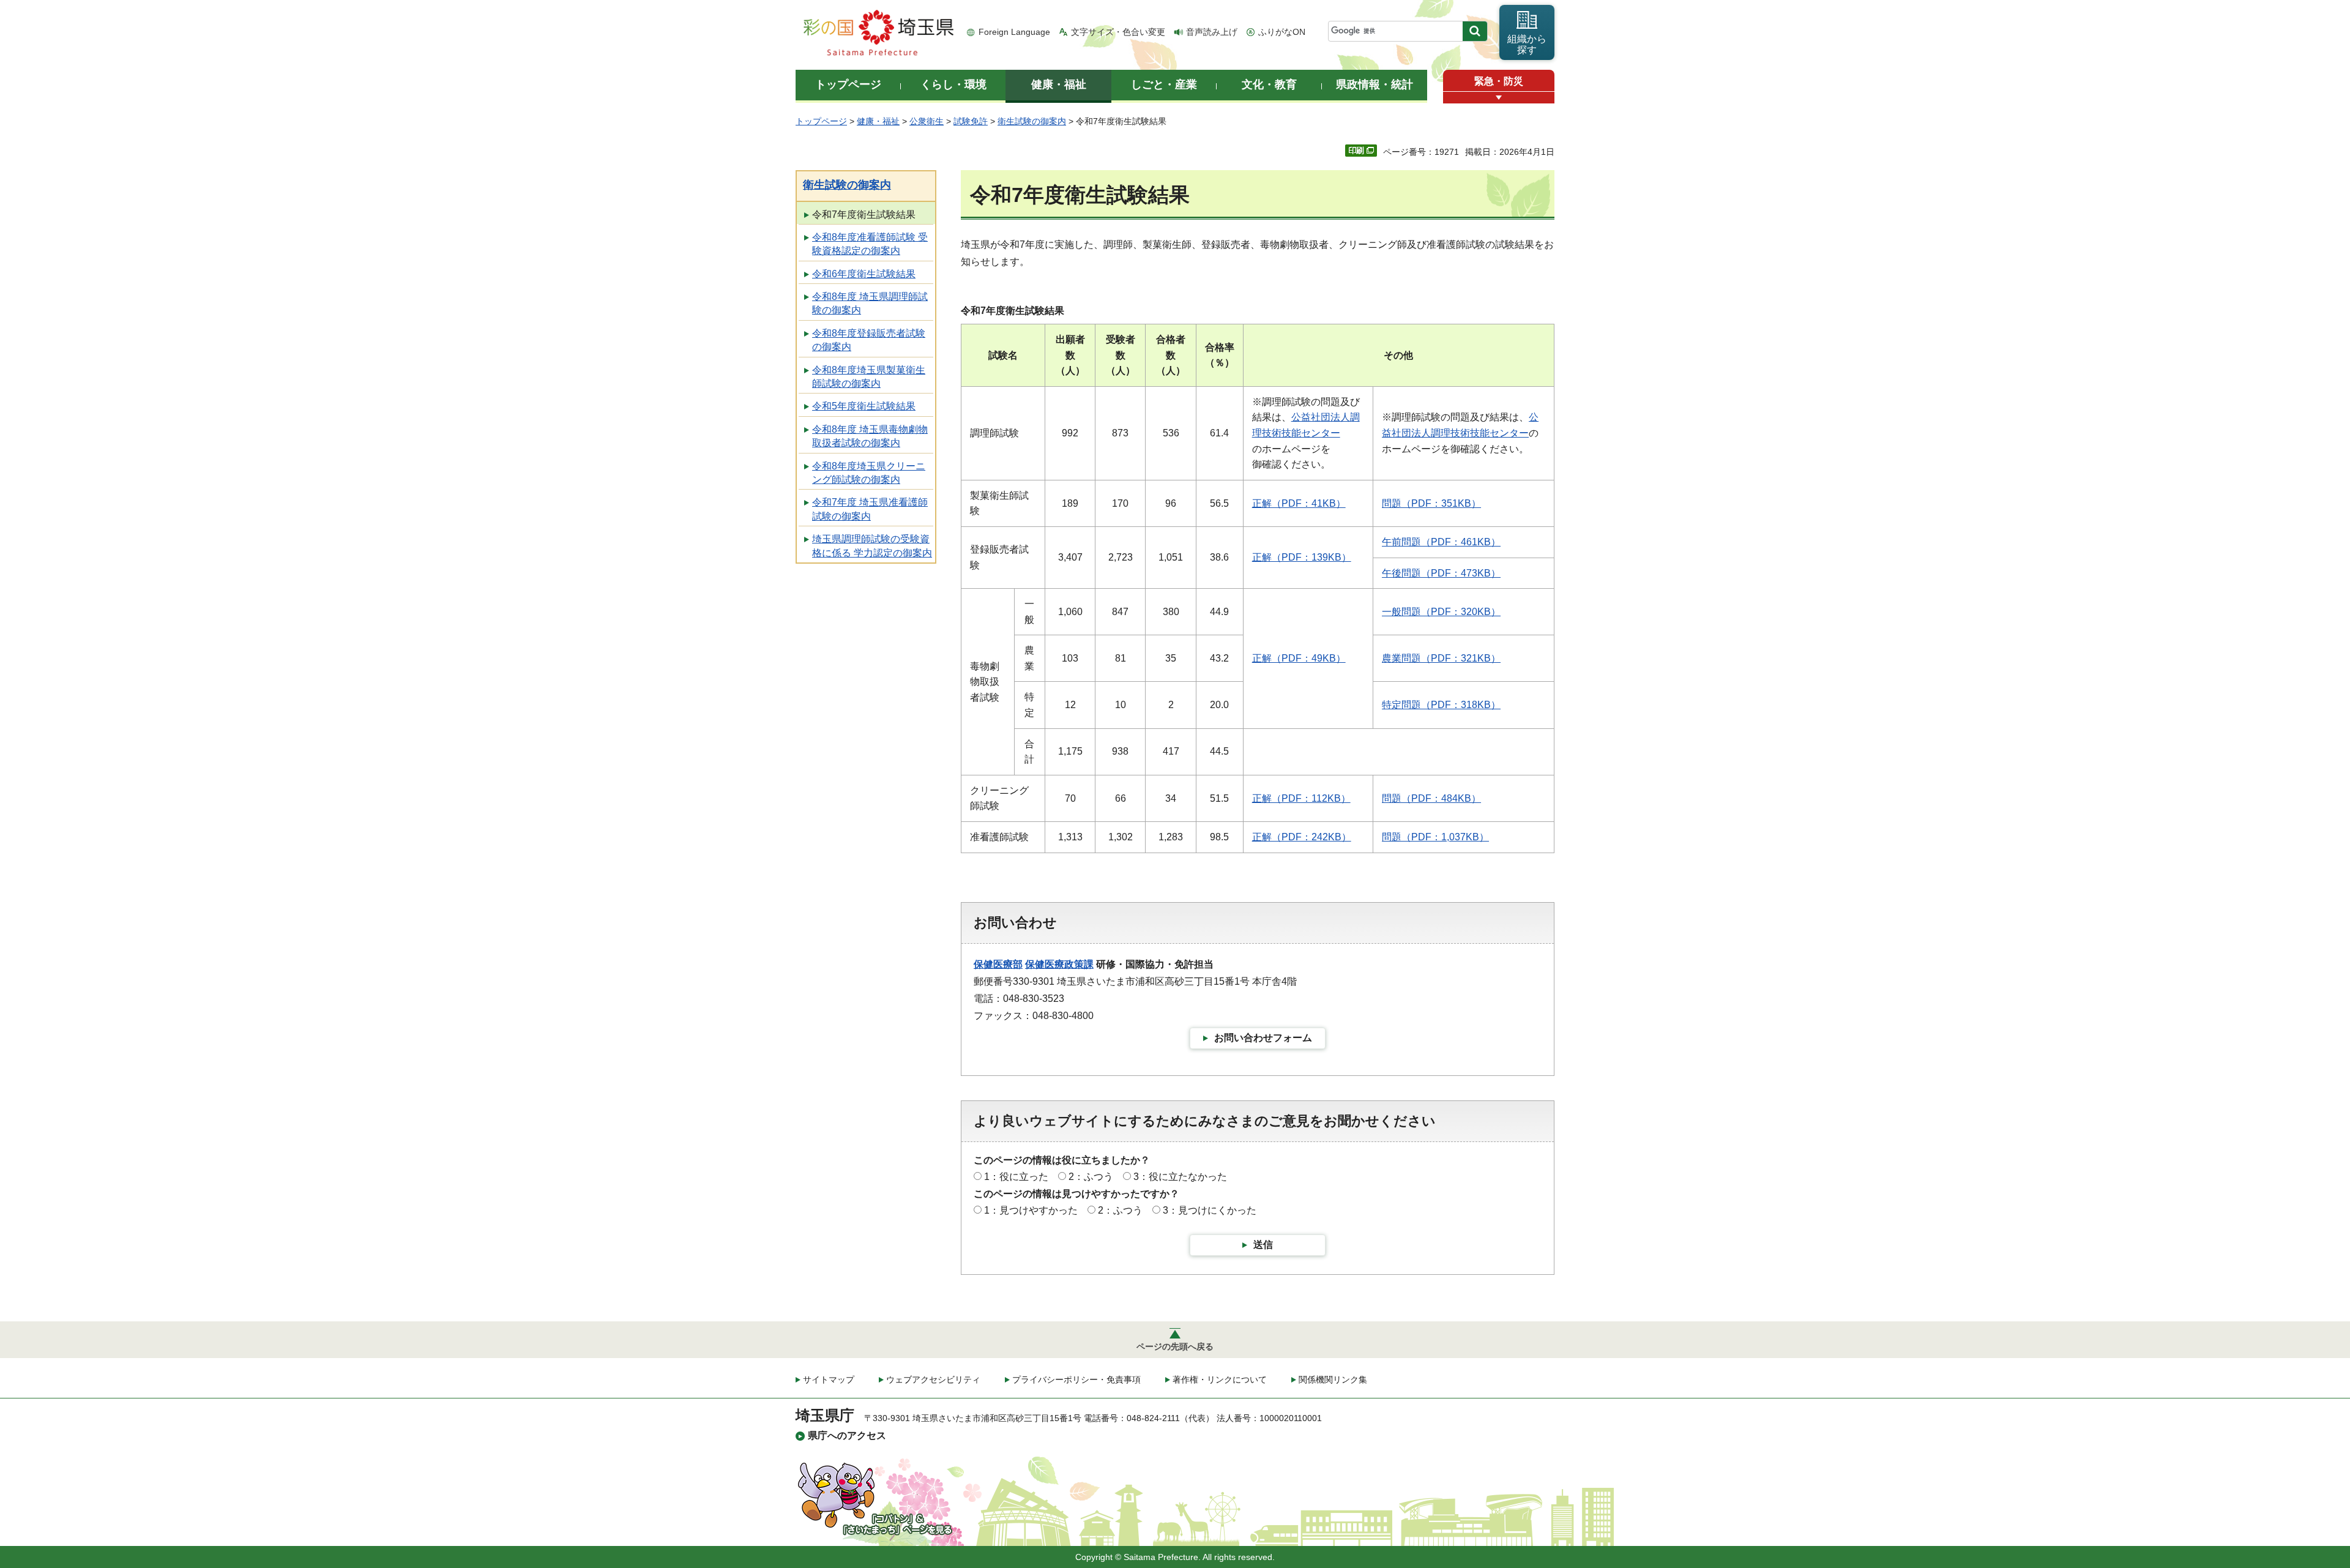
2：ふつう (1091, 1177)
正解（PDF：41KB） (1299, 503)
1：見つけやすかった (1031, 1210)
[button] (1499, 98)
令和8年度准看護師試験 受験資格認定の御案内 (870, 244)
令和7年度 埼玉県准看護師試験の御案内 (870, 509)
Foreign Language (1014, 32)
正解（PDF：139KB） (1302, 557)
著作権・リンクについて (1220, 1379)
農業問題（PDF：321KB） (1441, 658)
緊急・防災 (1499, 81)
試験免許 (971, 121)
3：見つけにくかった (1210, 1210)
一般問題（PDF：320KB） (1441, 612)
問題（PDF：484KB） (1431, 798)
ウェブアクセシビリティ (933, 1379)
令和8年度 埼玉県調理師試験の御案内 (870, 303)
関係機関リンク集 (1333, 1379)
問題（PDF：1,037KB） (1435, 837)
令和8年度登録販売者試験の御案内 (869, 340)
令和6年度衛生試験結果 (864, 274)
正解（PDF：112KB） (1301, 798)
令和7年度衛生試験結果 (864, 215)
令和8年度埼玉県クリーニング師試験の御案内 (869, 473)
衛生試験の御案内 (1032, 121)
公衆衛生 (927, 121)
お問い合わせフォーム (1263, 1038)
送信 (1263, 1245)
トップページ (821, 121)
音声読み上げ (1212, 32)
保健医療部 (998, 964)
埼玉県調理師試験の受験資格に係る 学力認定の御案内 (872, 546)
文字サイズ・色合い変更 (1118, 32)
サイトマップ (829, 1379)
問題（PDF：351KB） (1431, 503)
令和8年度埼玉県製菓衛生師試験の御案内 (869, 377)
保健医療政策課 (1059, 964)
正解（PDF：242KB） (1302, 837)
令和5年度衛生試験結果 (864, 406)
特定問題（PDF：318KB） (1441, 705)
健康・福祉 (878, 121)
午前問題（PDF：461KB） (1441, 542)
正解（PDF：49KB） (1299, 658)
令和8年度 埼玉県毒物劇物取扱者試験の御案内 (870, 436)
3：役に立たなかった (1180, 1177)
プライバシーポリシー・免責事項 (1076, 1379)
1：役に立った (1016, 1177)
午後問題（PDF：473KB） (1441, 573)
